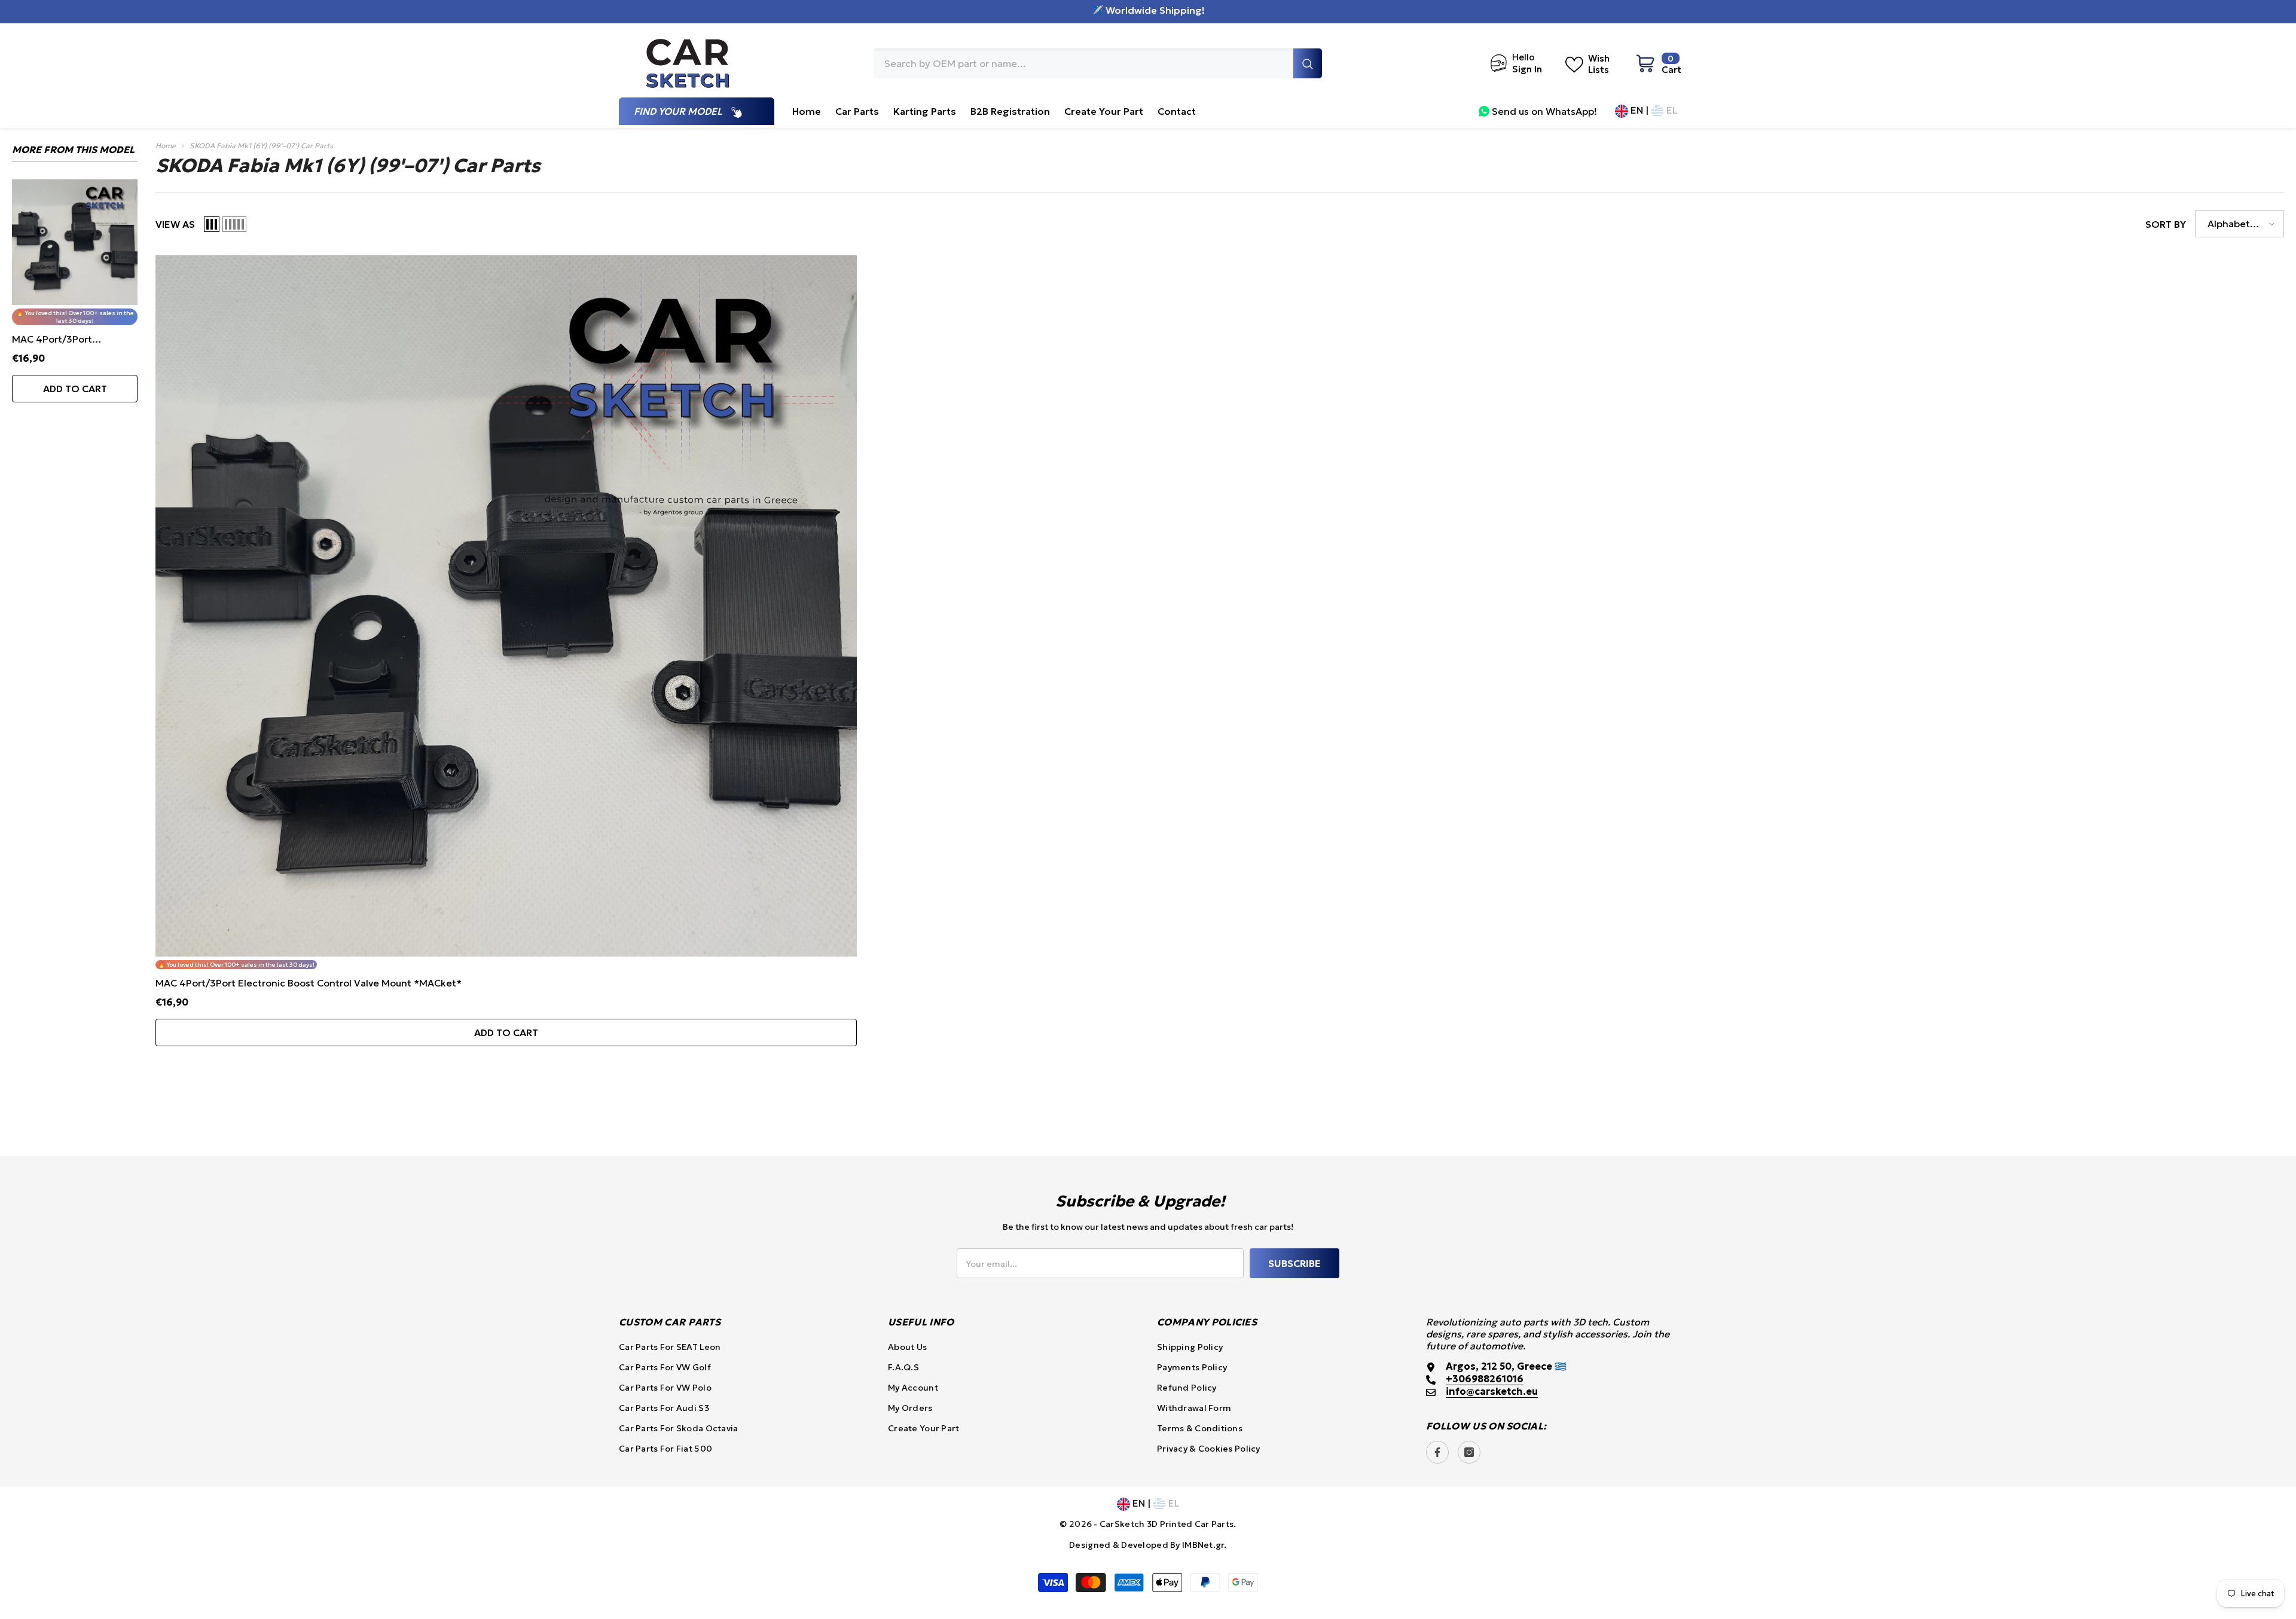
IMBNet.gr (1203, 1545)
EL (1671, 110)
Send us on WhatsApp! (1544, 111)
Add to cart (75, 389)
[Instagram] (1469, 1452)
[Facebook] (1437, 1452)
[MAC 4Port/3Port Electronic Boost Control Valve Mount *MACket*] (75, 242)
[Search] (1098, 63)
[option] (75, 304)
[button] (212, 224)
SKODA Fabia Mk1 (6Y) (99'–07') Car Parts (261, 146)
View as (175, 224)
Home (166, 146)
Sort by (2166, 224)
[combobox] (1083, 63)
